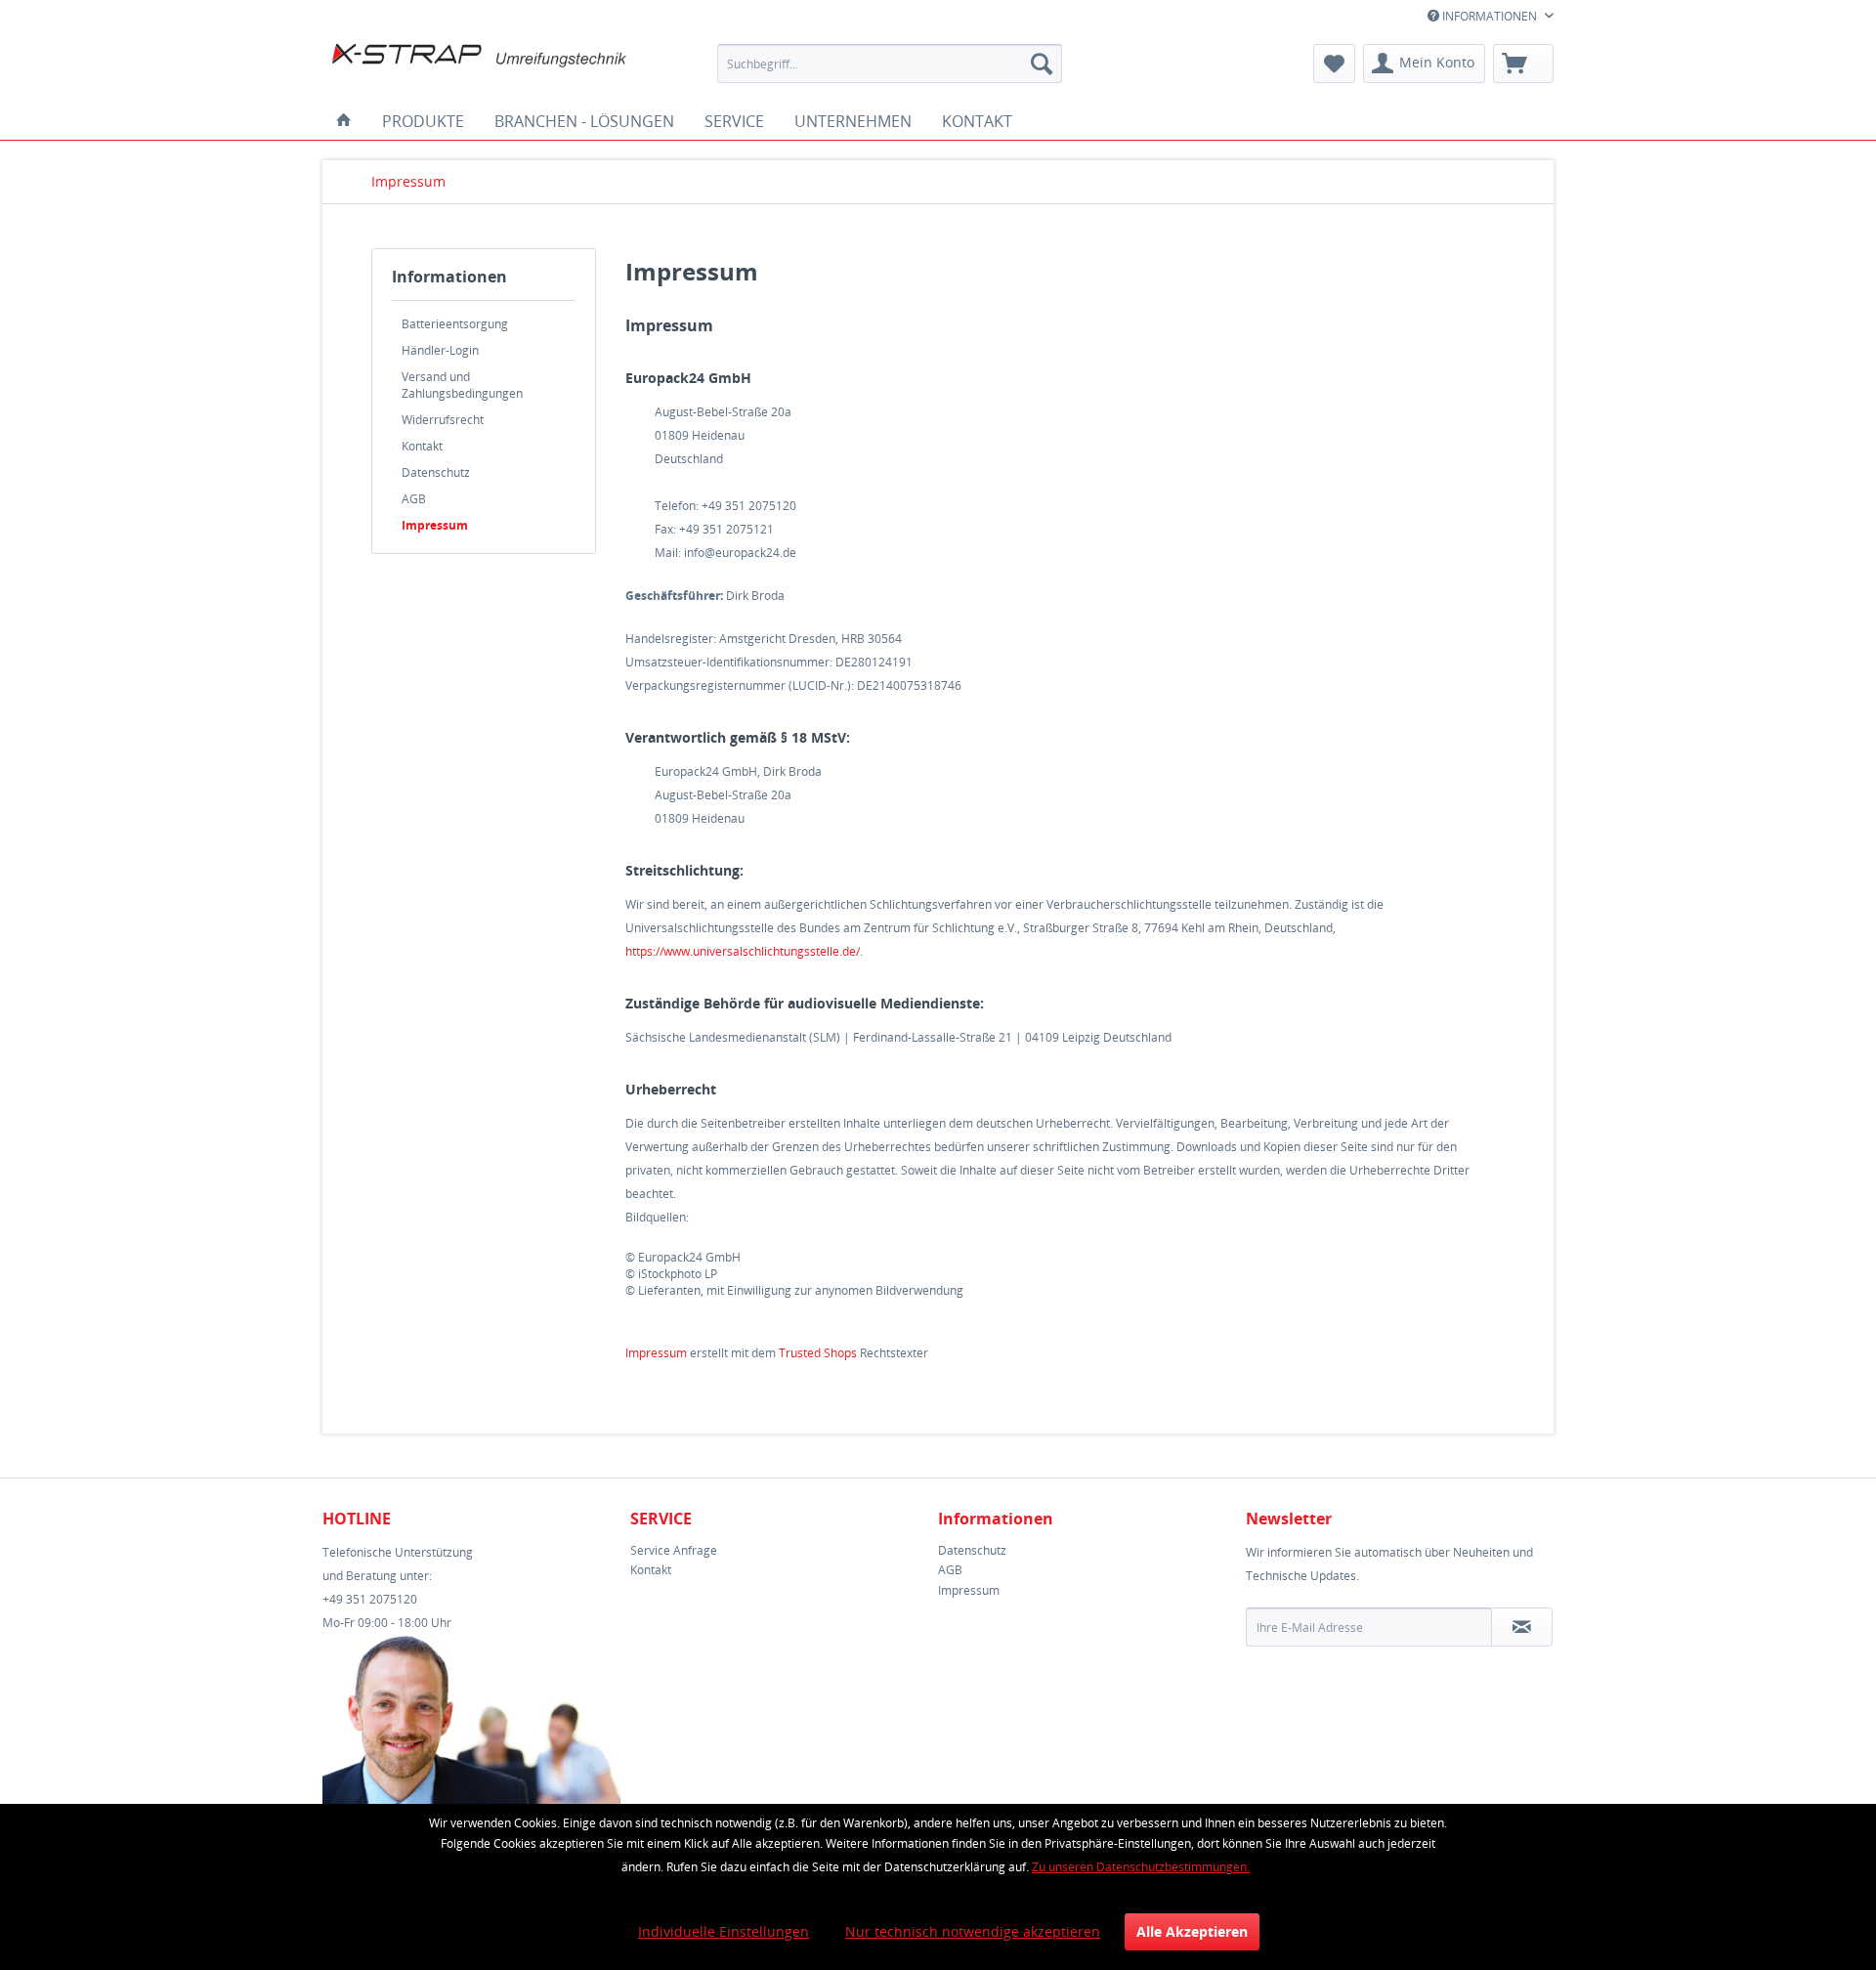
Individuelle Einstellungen (724, 1931)
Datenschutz (436, 472)
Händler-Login (440, 350)
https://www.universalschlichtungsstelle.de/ (743, 951)
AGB (414, 499)
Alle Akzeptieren (1192, 1931)
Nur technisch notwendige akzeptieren (973, 1931)
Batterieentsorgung (455, 324)
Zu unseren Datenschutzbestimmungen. (1141, 1867)
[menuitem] (890, 64)
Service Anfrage (674, 1550)
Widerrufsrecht (443, 420)
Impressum (435, 525)
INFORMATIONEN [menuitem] (1490, 16)
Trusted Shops (818, 1353)
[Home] (344, 121)
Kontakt (422, 446)
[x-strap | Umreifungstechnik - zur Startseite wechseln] (480, 68)
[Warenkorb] (1523, 64)
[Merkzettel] (1334, 64)
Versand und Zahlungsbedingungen (462, 385)
